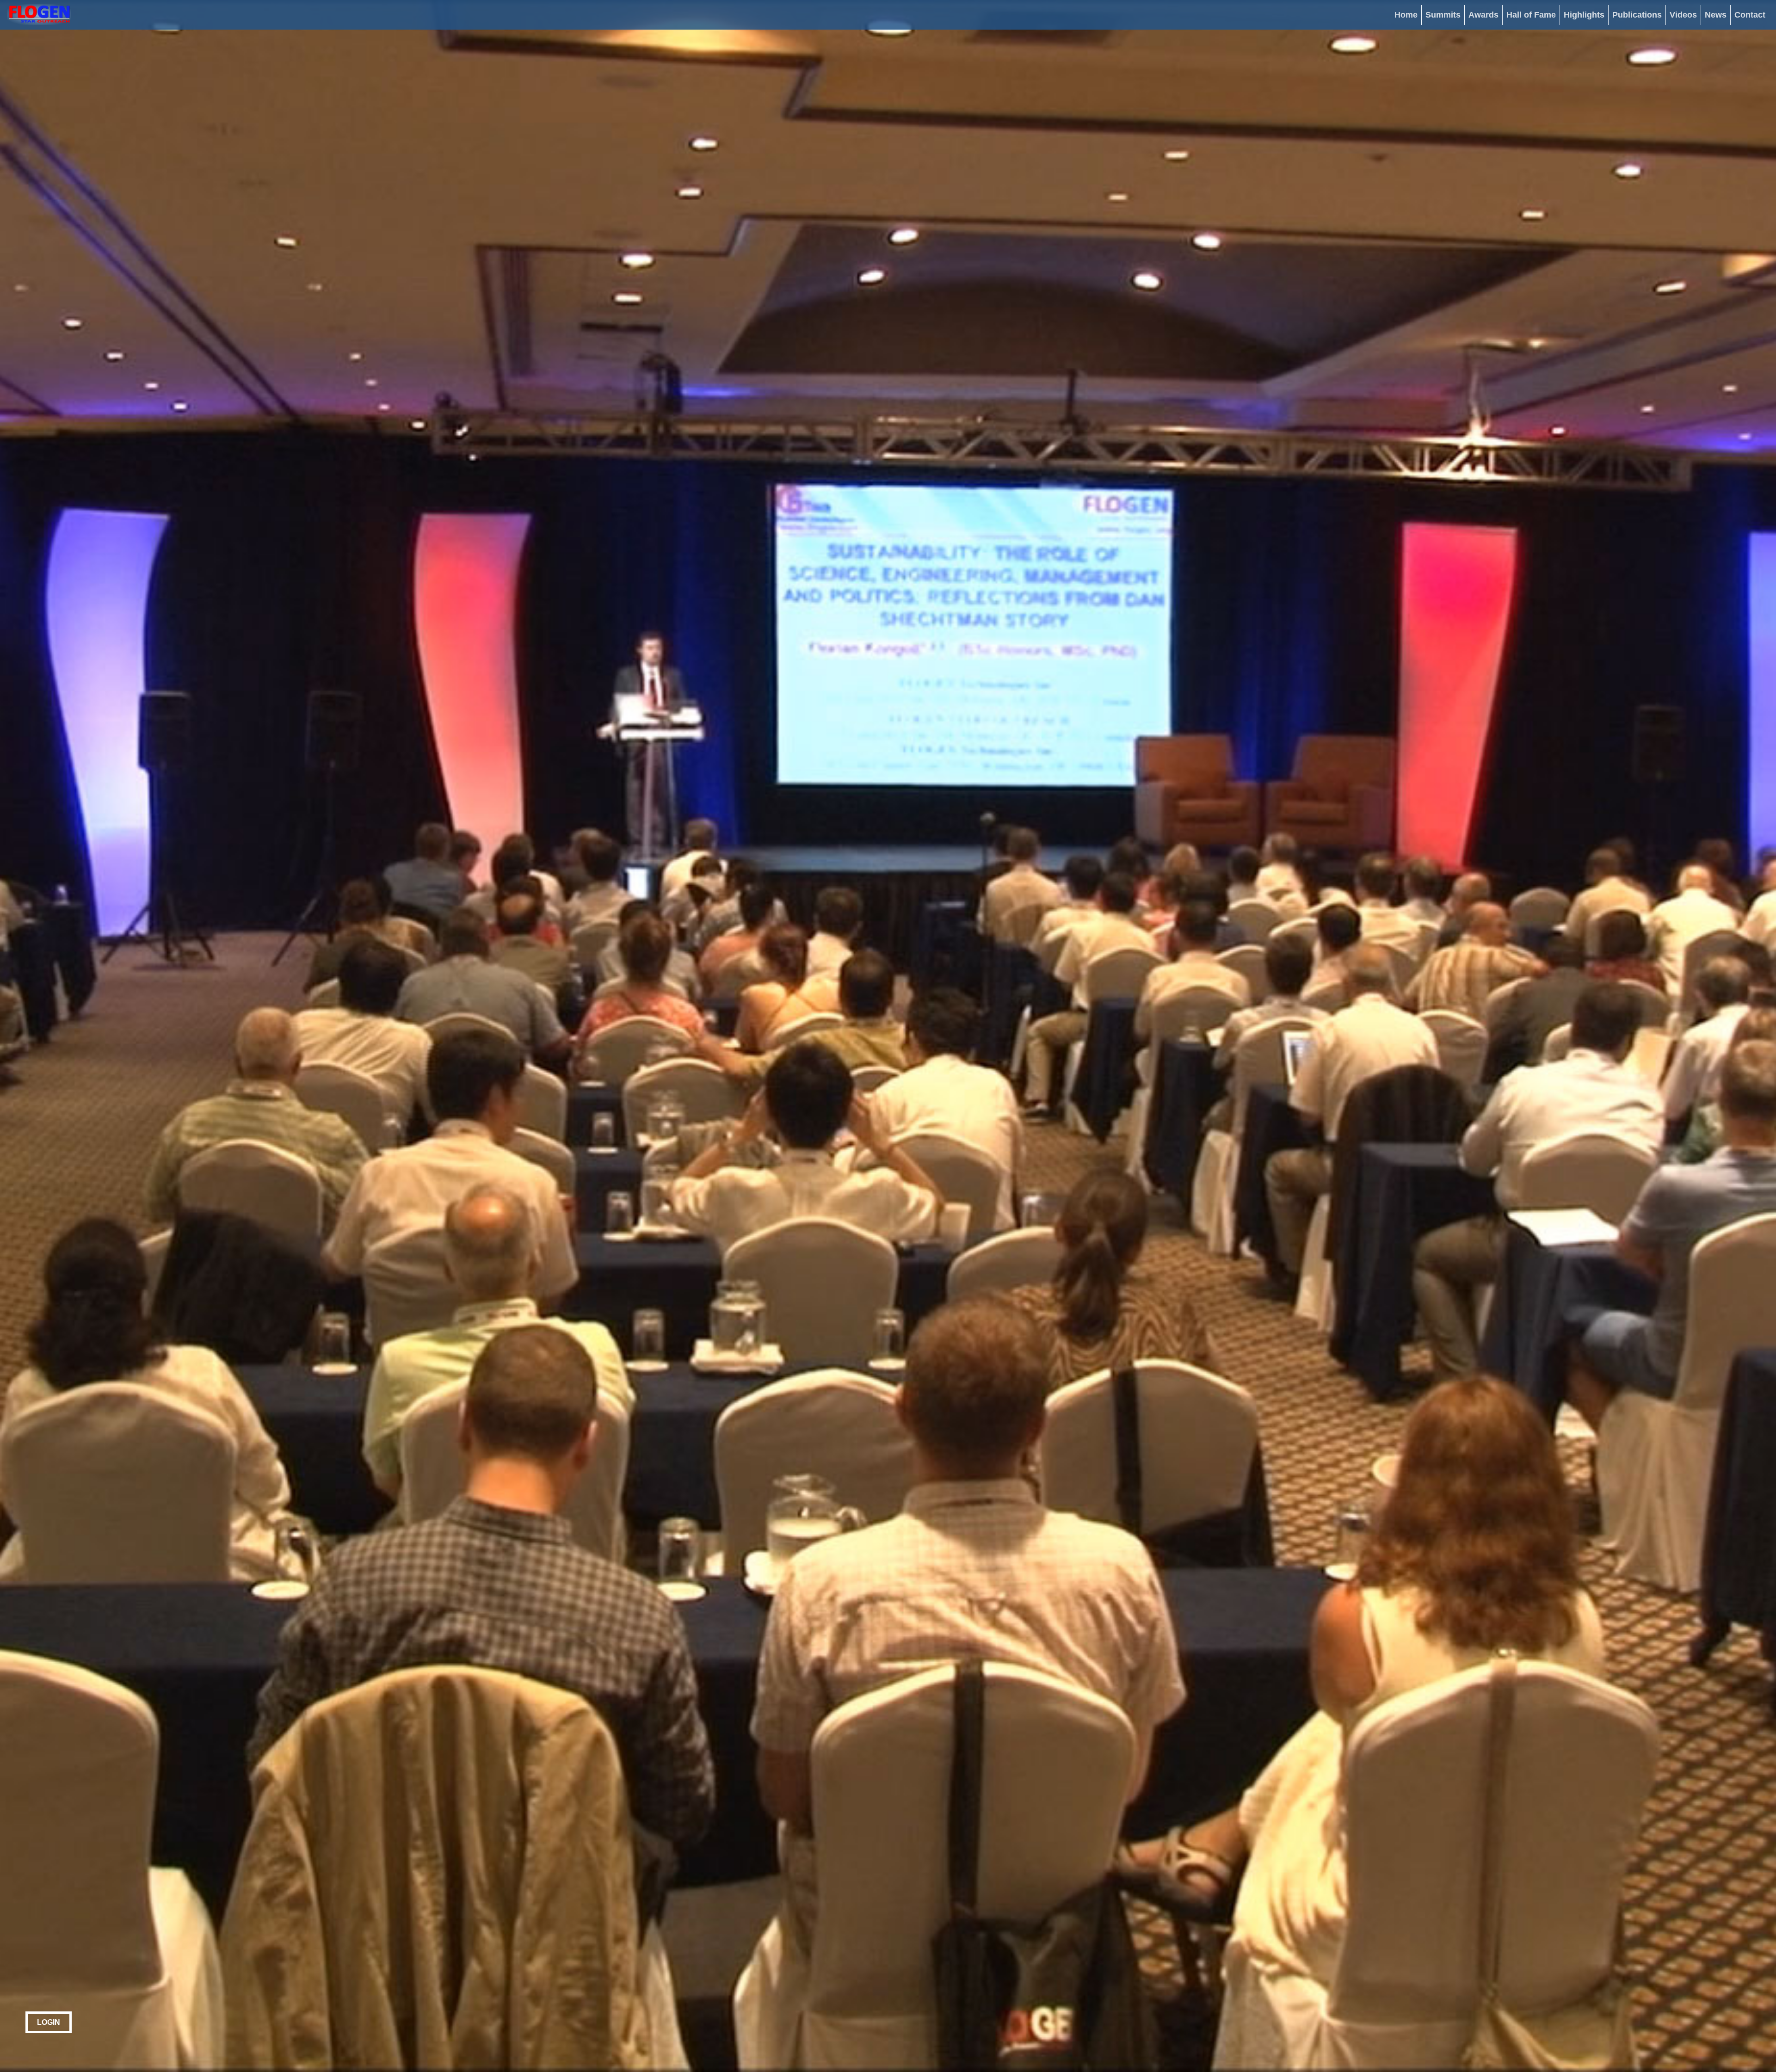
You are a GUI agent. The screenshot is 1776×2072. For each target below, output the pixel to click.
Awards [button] (1483, 15)
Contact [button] (1750, 15)
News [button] (1716, 15)
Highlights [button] (1584, 15)
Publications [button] (1637, 15)
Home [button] (1406, 15)
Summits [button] (1443, 15)
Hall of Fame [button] (1531, 15)
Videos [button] (1683, 15)
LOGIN (49, 2022)
